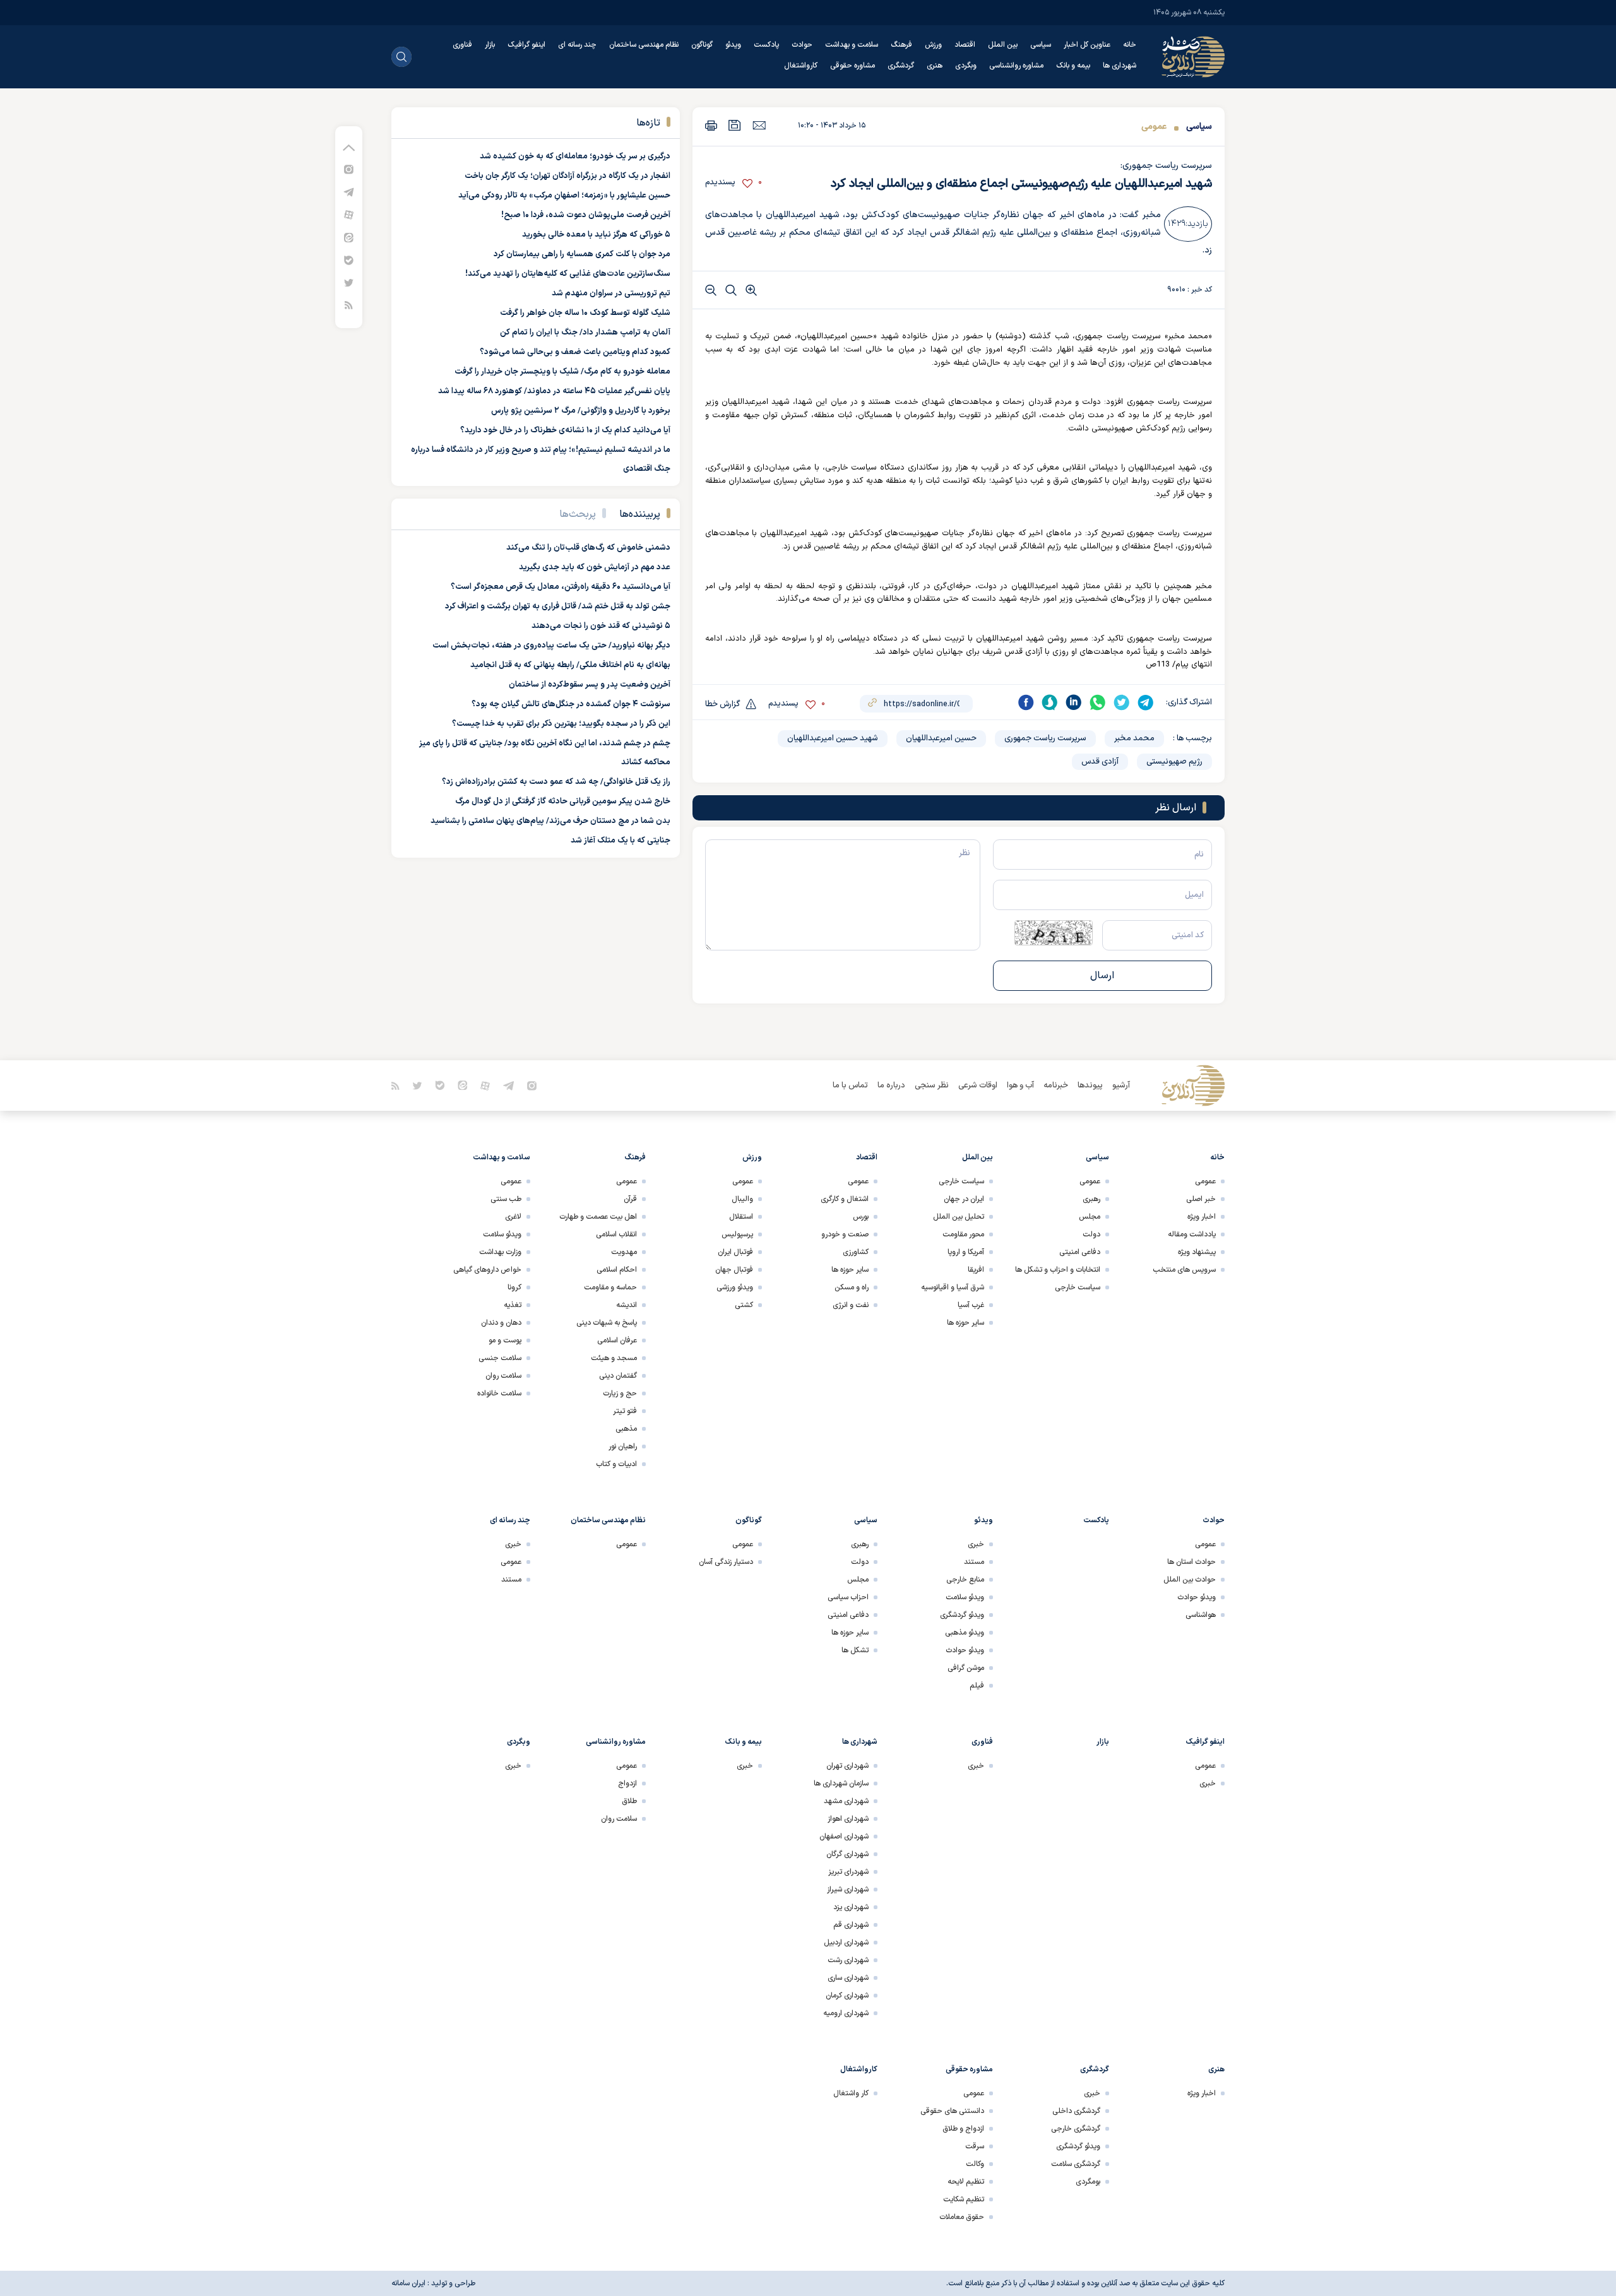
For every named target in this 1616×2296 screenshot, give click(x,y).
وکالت (975, 2164)
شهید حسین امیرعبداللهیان (833, 738)
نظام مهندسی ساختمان (644, 45)
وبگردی (966, 66)
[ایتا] (349, 237)
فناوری (462, 45)
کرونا (514, 1287)
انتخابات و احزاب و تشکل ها (1058, 1270)
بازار (490, 45)
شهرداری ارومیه (846, 2013)
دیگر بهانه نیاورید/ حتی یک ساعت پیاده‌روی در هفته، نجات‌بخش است (551, 646)
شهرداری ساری (848, 1978)
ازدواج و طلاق (963, 2129)
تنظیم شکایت (964, 2199)
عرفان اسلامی (617, 1340)
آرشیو (1121, 1086)
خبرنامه (1056, 1086)
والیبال (742, 1199)
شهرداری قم (851, 1925)
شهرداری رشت (848, 1960)
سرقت (975, 2146)
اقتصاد (965, 45)
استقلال (741, 1217)
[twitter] (1122, 702)
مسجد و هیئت (614, 1358)
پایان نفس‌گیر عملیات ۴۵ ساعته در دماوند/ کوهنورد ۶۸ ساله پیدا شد (554, 391)
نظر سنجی (932, 1086)
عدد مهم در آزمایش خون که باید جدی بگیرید (595, 567)
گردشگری (901, 66)
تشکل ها (855, 1650)
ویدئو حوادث (1197, 1597)
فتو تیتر (625, 1411)
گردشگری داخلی (1076, 2111)
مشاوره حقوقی (853, 66)
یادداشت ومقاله (1192, 1234)
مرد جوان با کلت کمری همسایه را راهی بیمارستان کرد (582, 254)
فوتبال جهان (734, 1270)
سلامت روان (503, 1376)
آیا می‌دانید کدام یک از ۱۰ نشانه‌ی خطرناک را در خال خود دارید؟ (565, 430)
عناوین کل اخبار (1087, 45)
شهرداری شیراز (848, 1890)
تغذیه (513, 1305)
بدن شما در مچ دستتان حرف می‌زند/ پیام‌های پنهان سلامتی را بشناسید (550, 821)
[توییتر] (349, 282)
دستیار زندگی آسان (726, 1562)
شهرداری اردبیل (846, 1943)
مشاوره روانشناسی (1016, 66)
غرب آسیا (971, 1305)
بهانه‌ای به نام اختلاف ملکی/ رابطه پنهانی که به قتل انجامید (570, 665)
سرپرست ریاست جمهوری (1045, 738)
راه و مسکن (852, 1287)
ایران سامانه (408, 2283)
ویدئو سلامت (502, 1234)
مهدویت (624, 1252)
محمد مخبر (1134, 738)
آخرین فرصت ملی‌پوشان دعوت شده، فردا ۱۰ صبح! (586, 215)
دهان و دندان (501, 1323)
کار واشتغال (851, 2093)
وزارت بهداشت (500, 1252)
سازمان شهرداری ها (841, 1784)
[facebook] (1026, 702)
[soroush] (1050, 702)
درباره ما (891, 1086)
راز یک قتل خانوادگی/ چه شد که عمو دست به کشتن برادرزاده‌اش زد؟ (556, 782)
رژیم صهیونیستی (1174, 762)
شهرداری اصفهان (844, 1837)
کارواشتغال (801, 66)
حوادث (802, 45)
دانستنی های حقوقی (952, 2111)
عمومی (1154, 127)
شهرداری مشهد (846, 1801)
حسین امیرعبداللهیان (941, 738)
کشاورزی (856, 1252)
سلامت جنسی (500, 1358)
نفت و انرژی (851, 1305)
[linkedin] (1074, 702)
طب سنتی (506, 1199)
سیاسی (1041, 45)
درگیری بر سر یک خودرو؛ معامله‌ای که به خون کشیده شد (575, 157)
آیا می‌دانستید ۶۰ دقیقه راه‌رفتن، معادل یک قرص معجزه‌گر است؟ (561, 587)
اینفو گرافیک (526, 45)
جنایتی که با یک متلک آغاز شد (621, 841)
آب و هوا (1020, 1086)
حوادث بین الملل (1190, 1580)
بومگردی (1088, 2182)
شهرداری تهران (847, 1766)
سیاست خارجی (1078, 1287)
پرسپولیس (737, 1234)
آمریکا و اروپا (966, 1252)
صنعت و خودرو (845, 1234)
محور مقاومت (963, 1234)
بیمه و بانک (1073, 66)
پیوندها (1090, 1086)
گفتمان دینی (618, 1376)
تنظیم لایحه (966, 2182)
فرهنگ (901, 45)
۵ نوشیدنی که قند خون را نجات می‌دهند (601, 626)
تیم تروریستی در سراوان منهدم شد (611, 293)
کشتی (744, 1305)
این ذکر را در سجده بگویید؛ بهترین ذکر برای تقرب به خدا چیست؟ (561, 724)
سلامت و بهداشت (852, 45)
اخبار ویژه (1202, 1217)
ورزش (933, 45)
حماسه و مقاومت (610, 1287)
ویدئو (733, 45)
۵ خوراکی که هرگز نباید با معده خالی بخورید (596, 235)
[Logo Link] (1193, 57)
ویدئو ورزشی (735, 1287)
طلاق (629, 1801)
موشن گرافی (966, 1668)
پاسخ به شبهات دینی (607, 1323)
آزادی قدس (1100, 762)
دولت (1091, 1234)
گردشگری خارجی (1076, 2129)
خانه (1130, 45)
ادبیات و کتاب (616, 1464)
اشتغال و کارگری (845, 1199)
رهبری (1091, 1199)
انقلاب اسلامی (616, 1234)
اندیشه (627, 1305)
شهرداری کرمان (847, 1996)
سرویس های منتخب (1184, 1270)
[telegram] (1146, 702)
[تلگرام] (349, 192)
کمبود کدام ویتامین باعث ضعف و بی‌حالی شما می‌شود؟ (575, 352)
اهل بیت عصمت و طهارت (598, 1217)
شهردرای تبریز (848, 1872)
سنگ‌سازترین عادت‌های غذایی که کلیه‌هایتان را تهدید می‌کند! (568, 274)
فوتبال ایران (735, 1252)
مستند (974, 1562)
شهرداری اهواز (848, 1819)
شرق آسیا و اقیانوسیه (953, 1287)
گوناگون (702, 45)
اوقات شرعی (978, 1086)
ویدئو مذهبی (965, 1633)
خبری (976, 1544)
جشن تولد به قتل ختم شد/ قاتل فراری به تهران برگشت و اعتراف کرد (558, 607)
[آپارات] (349, 214)
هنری (935, 66)
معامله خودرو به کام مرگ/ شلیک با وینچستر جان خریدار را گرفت (562, 372)
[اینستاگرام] (349, 169)
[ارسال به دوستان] (759, 125)
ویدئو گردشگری (962, 1615)
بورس (861, 1217)
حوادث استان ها (1191, 1562)
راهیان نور (623, 1447)
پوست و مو (505, 1340)
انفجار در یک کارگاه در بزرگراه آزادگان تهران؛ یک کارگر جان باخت (567, 176)
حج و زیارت (620, 1394)
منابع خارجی (965, 1580)
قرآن (630, 1199)
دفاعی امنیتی (1080, 1252)
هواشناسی (1201, 1615)
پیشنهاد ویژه (1197, 1252)
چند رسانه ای (577, 45)
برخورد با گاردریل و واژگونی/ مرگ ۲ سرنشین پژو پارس (581, 411)
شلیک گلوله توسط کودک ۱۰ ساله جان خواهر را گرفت (585, 313)
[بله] (349, 260)
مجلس (1090, 1217)
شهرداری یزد (851, 1907)
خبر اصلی (1201, 1199)
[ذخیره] (735, 125)
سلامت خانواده (499, 1394)
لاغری (513, 1217)
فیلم (977, 1686)
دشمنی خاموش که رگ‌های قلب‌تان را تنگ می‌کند (588, 548)
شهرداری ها (1120, 66)
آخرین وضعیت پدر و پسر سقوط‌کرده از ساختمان (590, 685)
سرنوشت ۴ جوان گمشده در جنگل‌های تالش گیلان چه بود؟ (571, 704)
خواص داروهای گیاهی (487, 1270)
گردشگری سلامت (1076, 2164)
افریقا (976, 1270)
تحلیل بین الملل (959, 1217)
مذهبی (626, 1429)
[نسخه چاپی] (711, 125)
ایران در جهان (964, 1199)
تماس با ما (850, 1086)
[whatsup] (1098, 702)
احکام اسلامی (617, 1270)
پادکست (766, 45)
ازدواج (627, 1784)
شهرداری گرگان (847, 1854)
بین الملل (1003, 45)
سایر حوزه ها (965, 1323)
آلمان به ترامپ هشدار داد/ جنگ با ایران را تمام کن (585, 333)
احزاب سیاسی (848, 1597)
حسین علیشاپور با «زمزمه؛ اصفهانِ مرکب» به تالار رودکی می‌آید (564, 196)
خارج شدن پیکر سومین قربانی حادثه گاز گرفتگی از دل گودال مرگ (563, 802)
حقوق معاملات (962, 2217)
